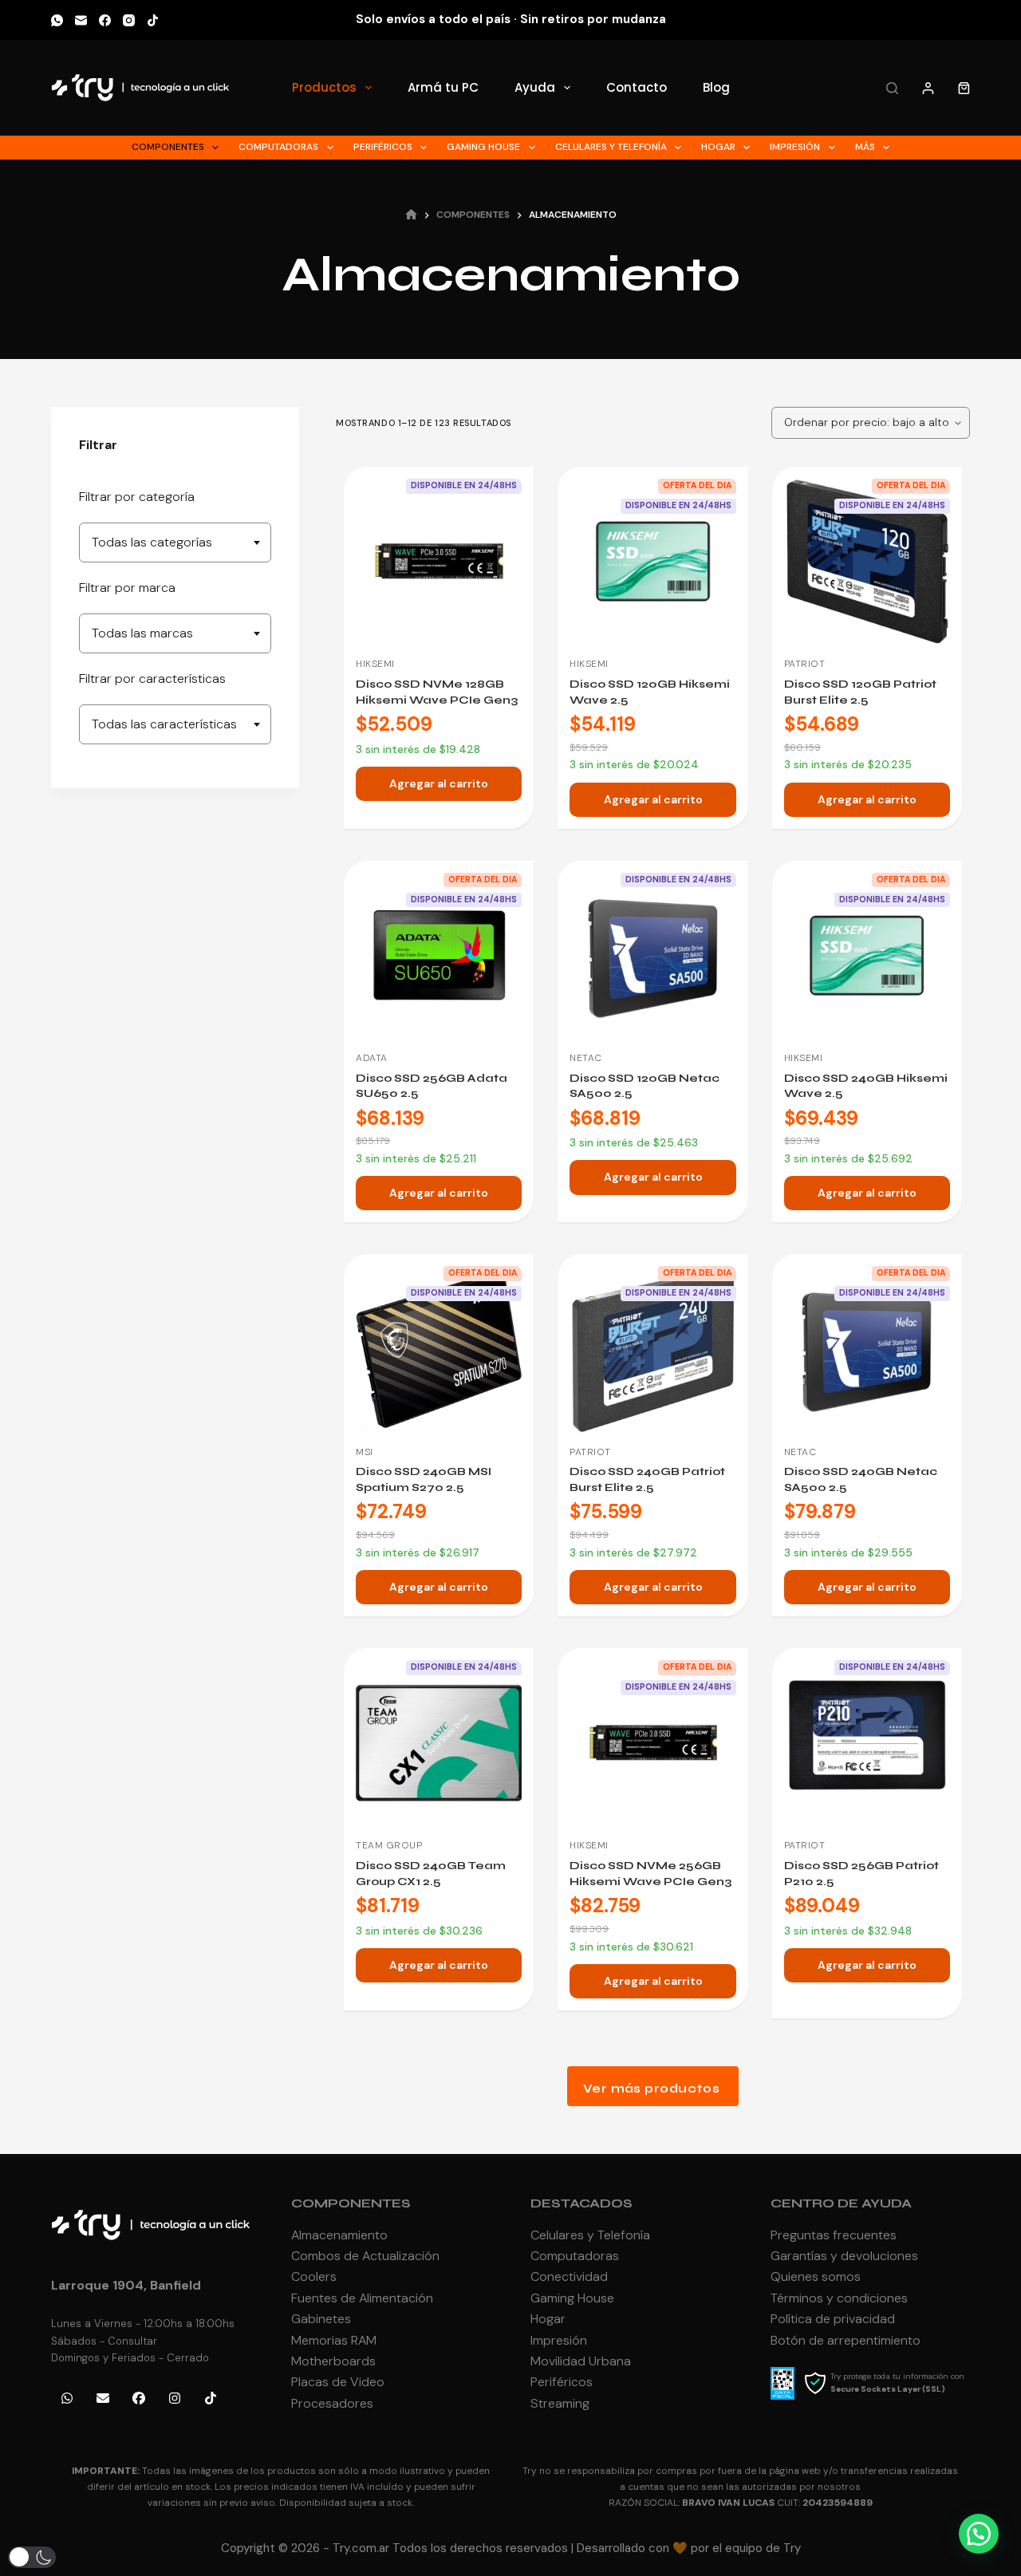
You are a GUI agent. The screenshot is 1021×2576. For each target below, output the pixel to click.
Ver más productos (652, 2089)
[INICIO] (411, 216)
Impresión (795, 147)
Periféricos (383, 147)
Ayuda (535, 87)
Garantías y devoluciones (844, 2256)
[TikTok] (153, 20)
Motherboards (333, 2361)
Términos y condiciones (839, 2298)
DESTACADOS (581, 2203)
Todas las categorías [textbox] (152, 542)
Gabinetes (321, 2319)
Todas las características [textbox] (164, 724)
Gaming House (483, 147)
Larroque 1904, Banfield (126, 2285)
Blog (716, 87)
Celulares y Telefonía (611, 147)
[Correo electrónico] (81, 20)
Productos (324, 87)
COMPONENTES (351, 2203)
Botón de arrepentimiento (846, 2340)
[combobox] (175, 542)
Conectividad (569, 2276)
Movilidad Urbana (581, 2361)
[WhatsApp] (57, 20)
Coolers (314, 2276)
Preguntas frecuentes (834, 2235)
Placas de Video (338, 2382)
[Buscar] (892, 88)
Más (865, 147)
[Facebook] (105, 20)
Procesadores (332, 2403)
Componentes (168, 147)
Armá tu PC (443, 87)
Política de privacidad (833, 2319)
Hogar (718, 147)
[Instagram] (129, 20)
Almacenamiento (339, 2235)
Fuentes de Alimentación (362, 2298)
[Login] (928, 88)
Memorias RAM (334, 2340)
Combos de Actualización (365, 2256)
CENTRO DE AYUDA (841, 2203)
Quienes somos (816, 2276)
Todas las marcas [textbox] (142, 633)
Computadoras (278, 147)
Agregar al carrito (439, 783)
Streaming (560, 2403)
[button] (979, 2534)
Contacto (637, 87)
